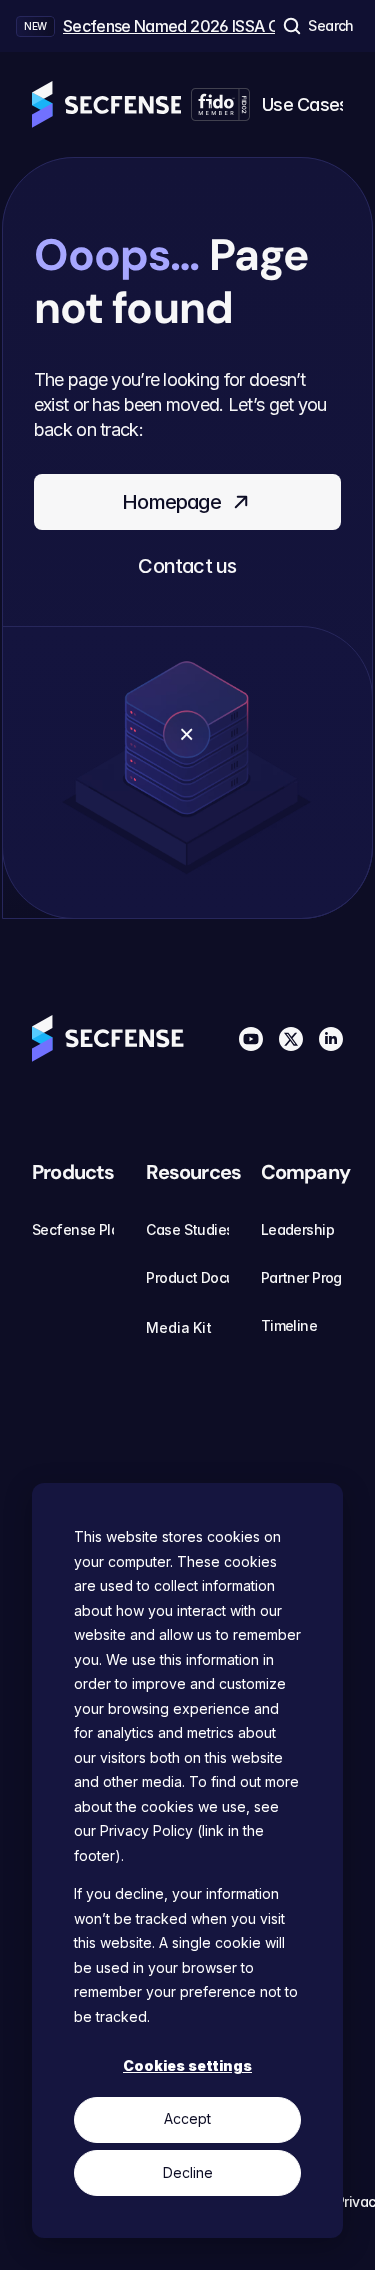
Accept (187, 2118)
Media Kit (179, 1327)
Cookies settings (187, 2065)
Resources (193, 1172)
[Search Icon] (317, 26)
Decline (188, 2172)
